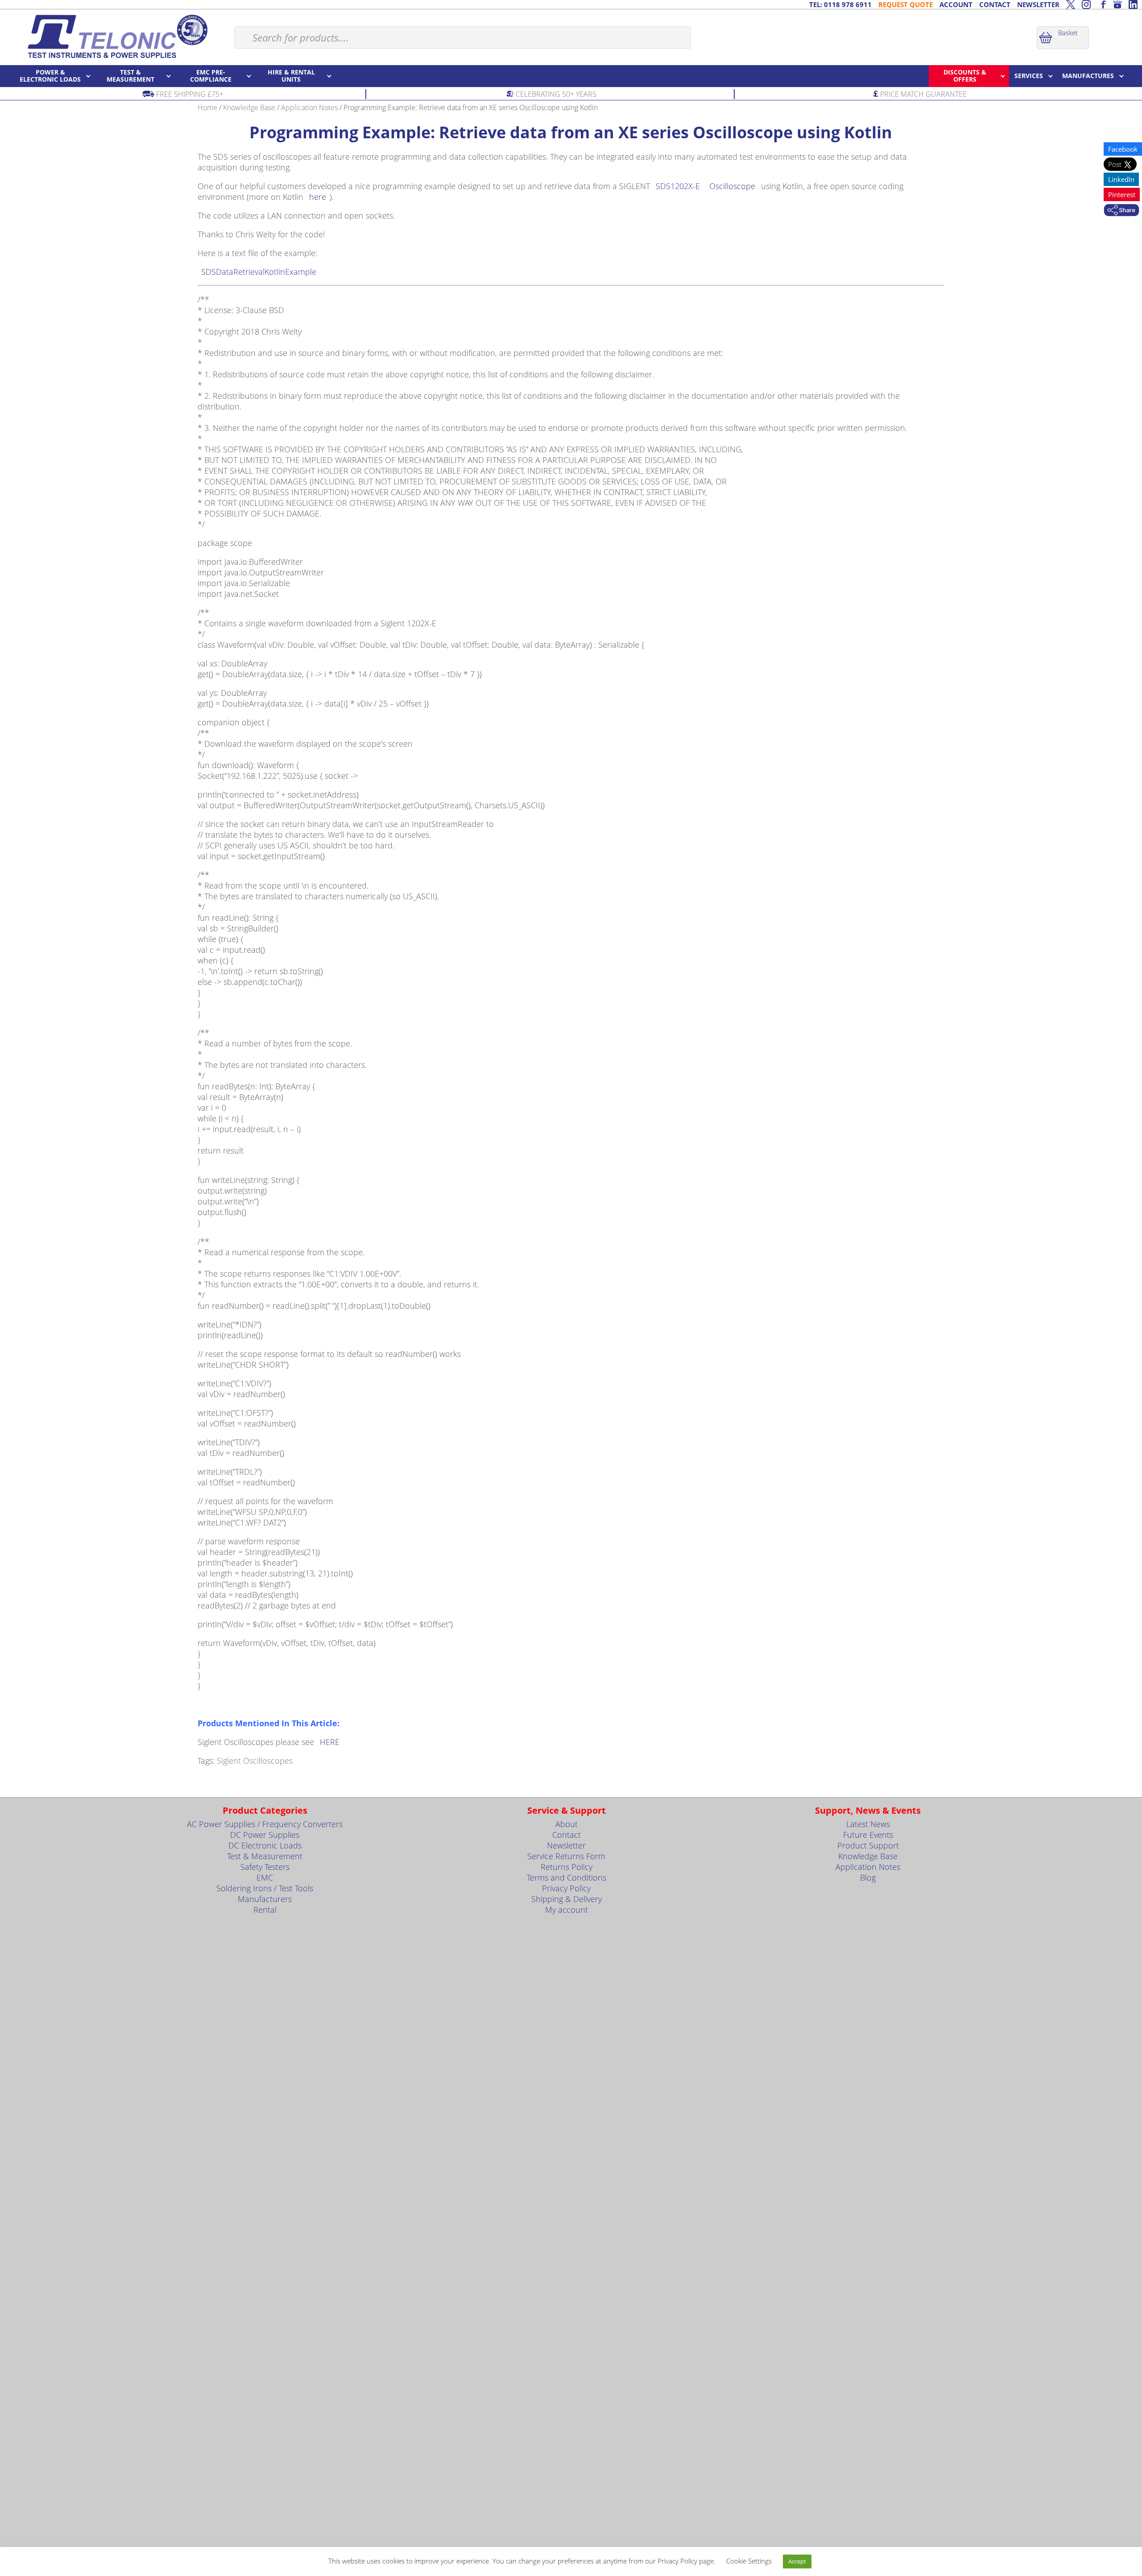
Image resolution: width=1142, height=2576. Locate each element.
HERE (330, 1742)
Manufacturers (265, 1899)
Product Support (868, 1845)
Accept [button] (797, 2561)
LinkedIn (1121, 179)
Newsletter (566, 1845)
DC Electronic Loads (265, 1845)
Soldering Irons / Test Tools (265, 1888)
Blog (868, 1877)
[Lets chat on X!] (1071, 4)
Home (207, 108)
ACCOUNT (956, 4)
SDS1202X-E (678, 186)
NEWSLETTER (1038, 4)
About (567, 1824)
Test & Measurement (265, 1856)
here (318, 197)
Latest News (868, 1824)
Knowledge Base (249, 108)
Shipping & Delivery (567, 1899)
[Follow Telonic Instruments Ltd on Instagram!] (1086, 4)
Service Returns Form (566, 1856)
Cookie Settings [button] (749, 2561)
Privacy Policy (566, 1888)
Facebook (1123, 149)
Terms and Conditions (567, 1877)
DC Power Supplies (265, 1835)
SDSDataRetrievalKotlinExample (259, 272)
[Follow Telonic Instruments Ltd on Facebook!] (1102, 4)
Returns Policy (567, 1867)
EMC (265, 1877)
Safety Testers (265, 1867)
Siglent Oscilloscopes (255, 1761)
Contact (567, 1835)
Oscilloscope (732, 186)
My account (567, 1910)
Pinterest (1122, 194)
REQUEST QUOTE (906, 4)
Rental (265, 1910)
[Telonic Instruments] (117, 36)
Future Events (868, 1835)
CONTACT (995, 4)
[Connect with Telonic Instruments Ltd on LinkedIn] (1133, 4)
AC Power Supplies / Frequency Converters (265, 1824)
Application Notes (309, 108)
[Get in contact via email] (1121, 211)
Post (1116, 164)
